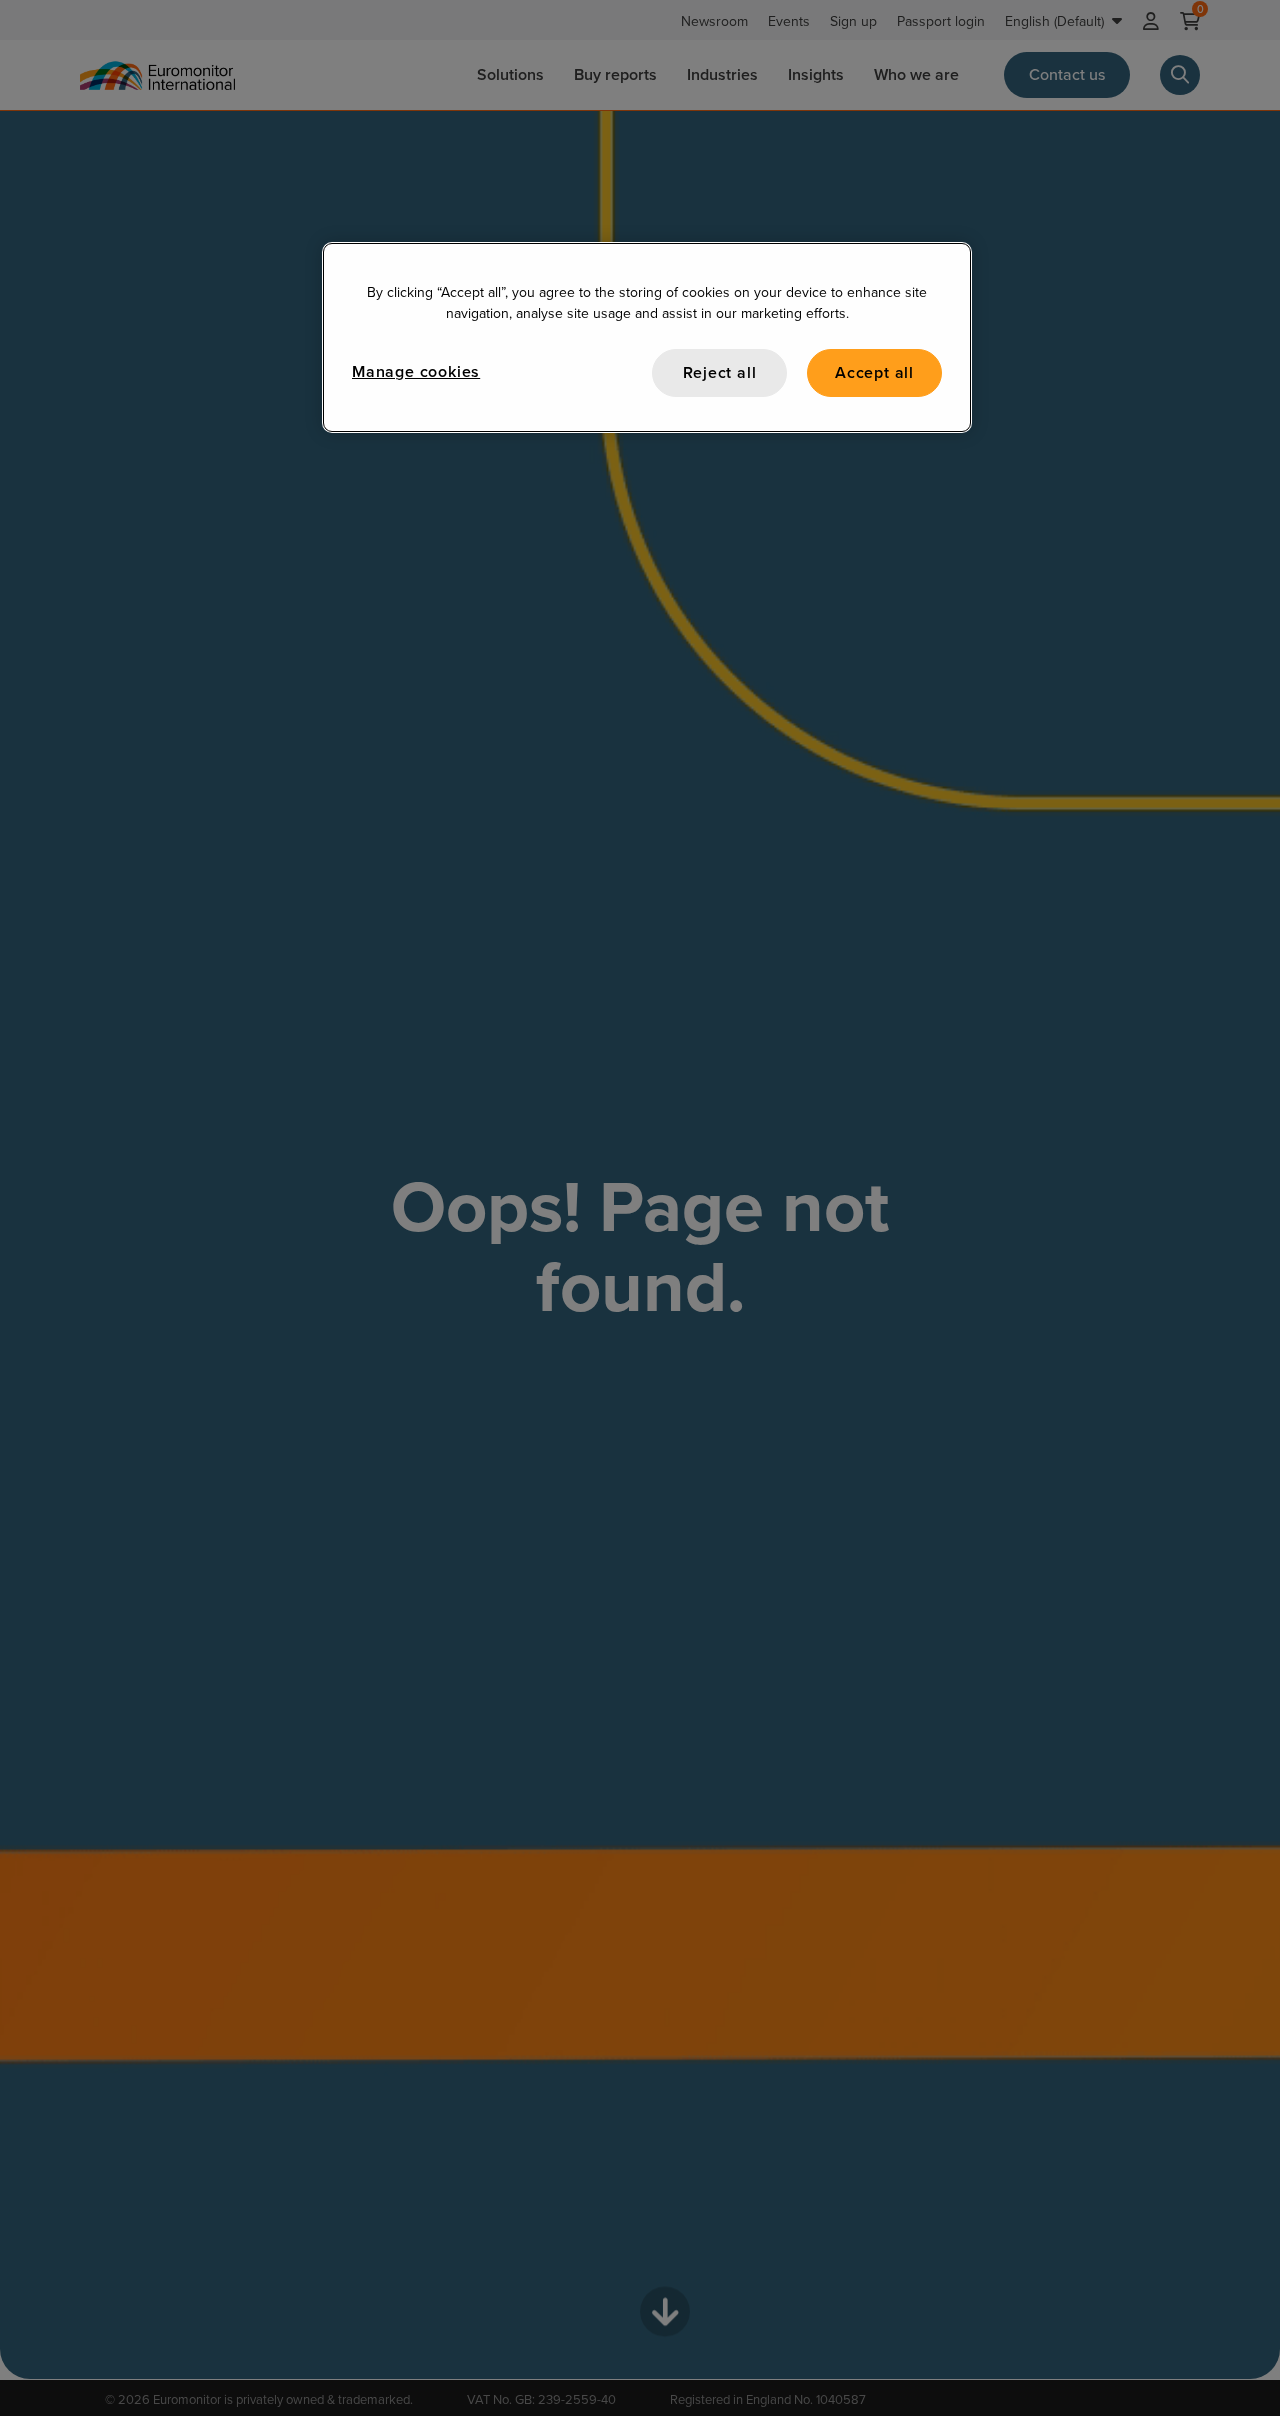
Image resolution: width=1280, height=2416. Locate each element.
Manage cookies (416, 371)
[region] (647, 337)
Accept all (874, 372)
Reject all (720, 372)
